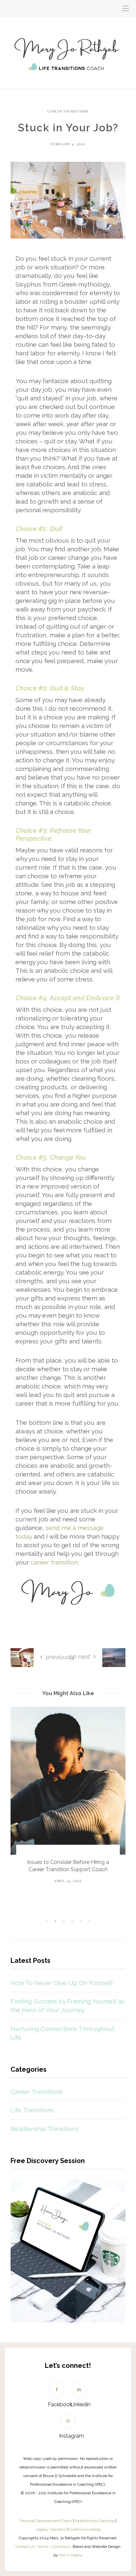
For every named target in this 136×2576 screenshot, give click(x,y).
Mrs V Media (70, 2555)
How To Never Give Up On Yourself (62, 1983)
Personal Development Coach (46, 2521)
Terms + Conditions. (54, 2547)
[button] (47, 1921)
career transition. (55, 1562)
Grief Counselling (85, 2529)
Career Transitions (68, 112)
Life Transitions (32, 2110)
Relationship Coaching (95, 2521)
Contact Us (25, 2547)
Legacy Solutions (51, 2529)
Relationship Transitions (45, 2129)
